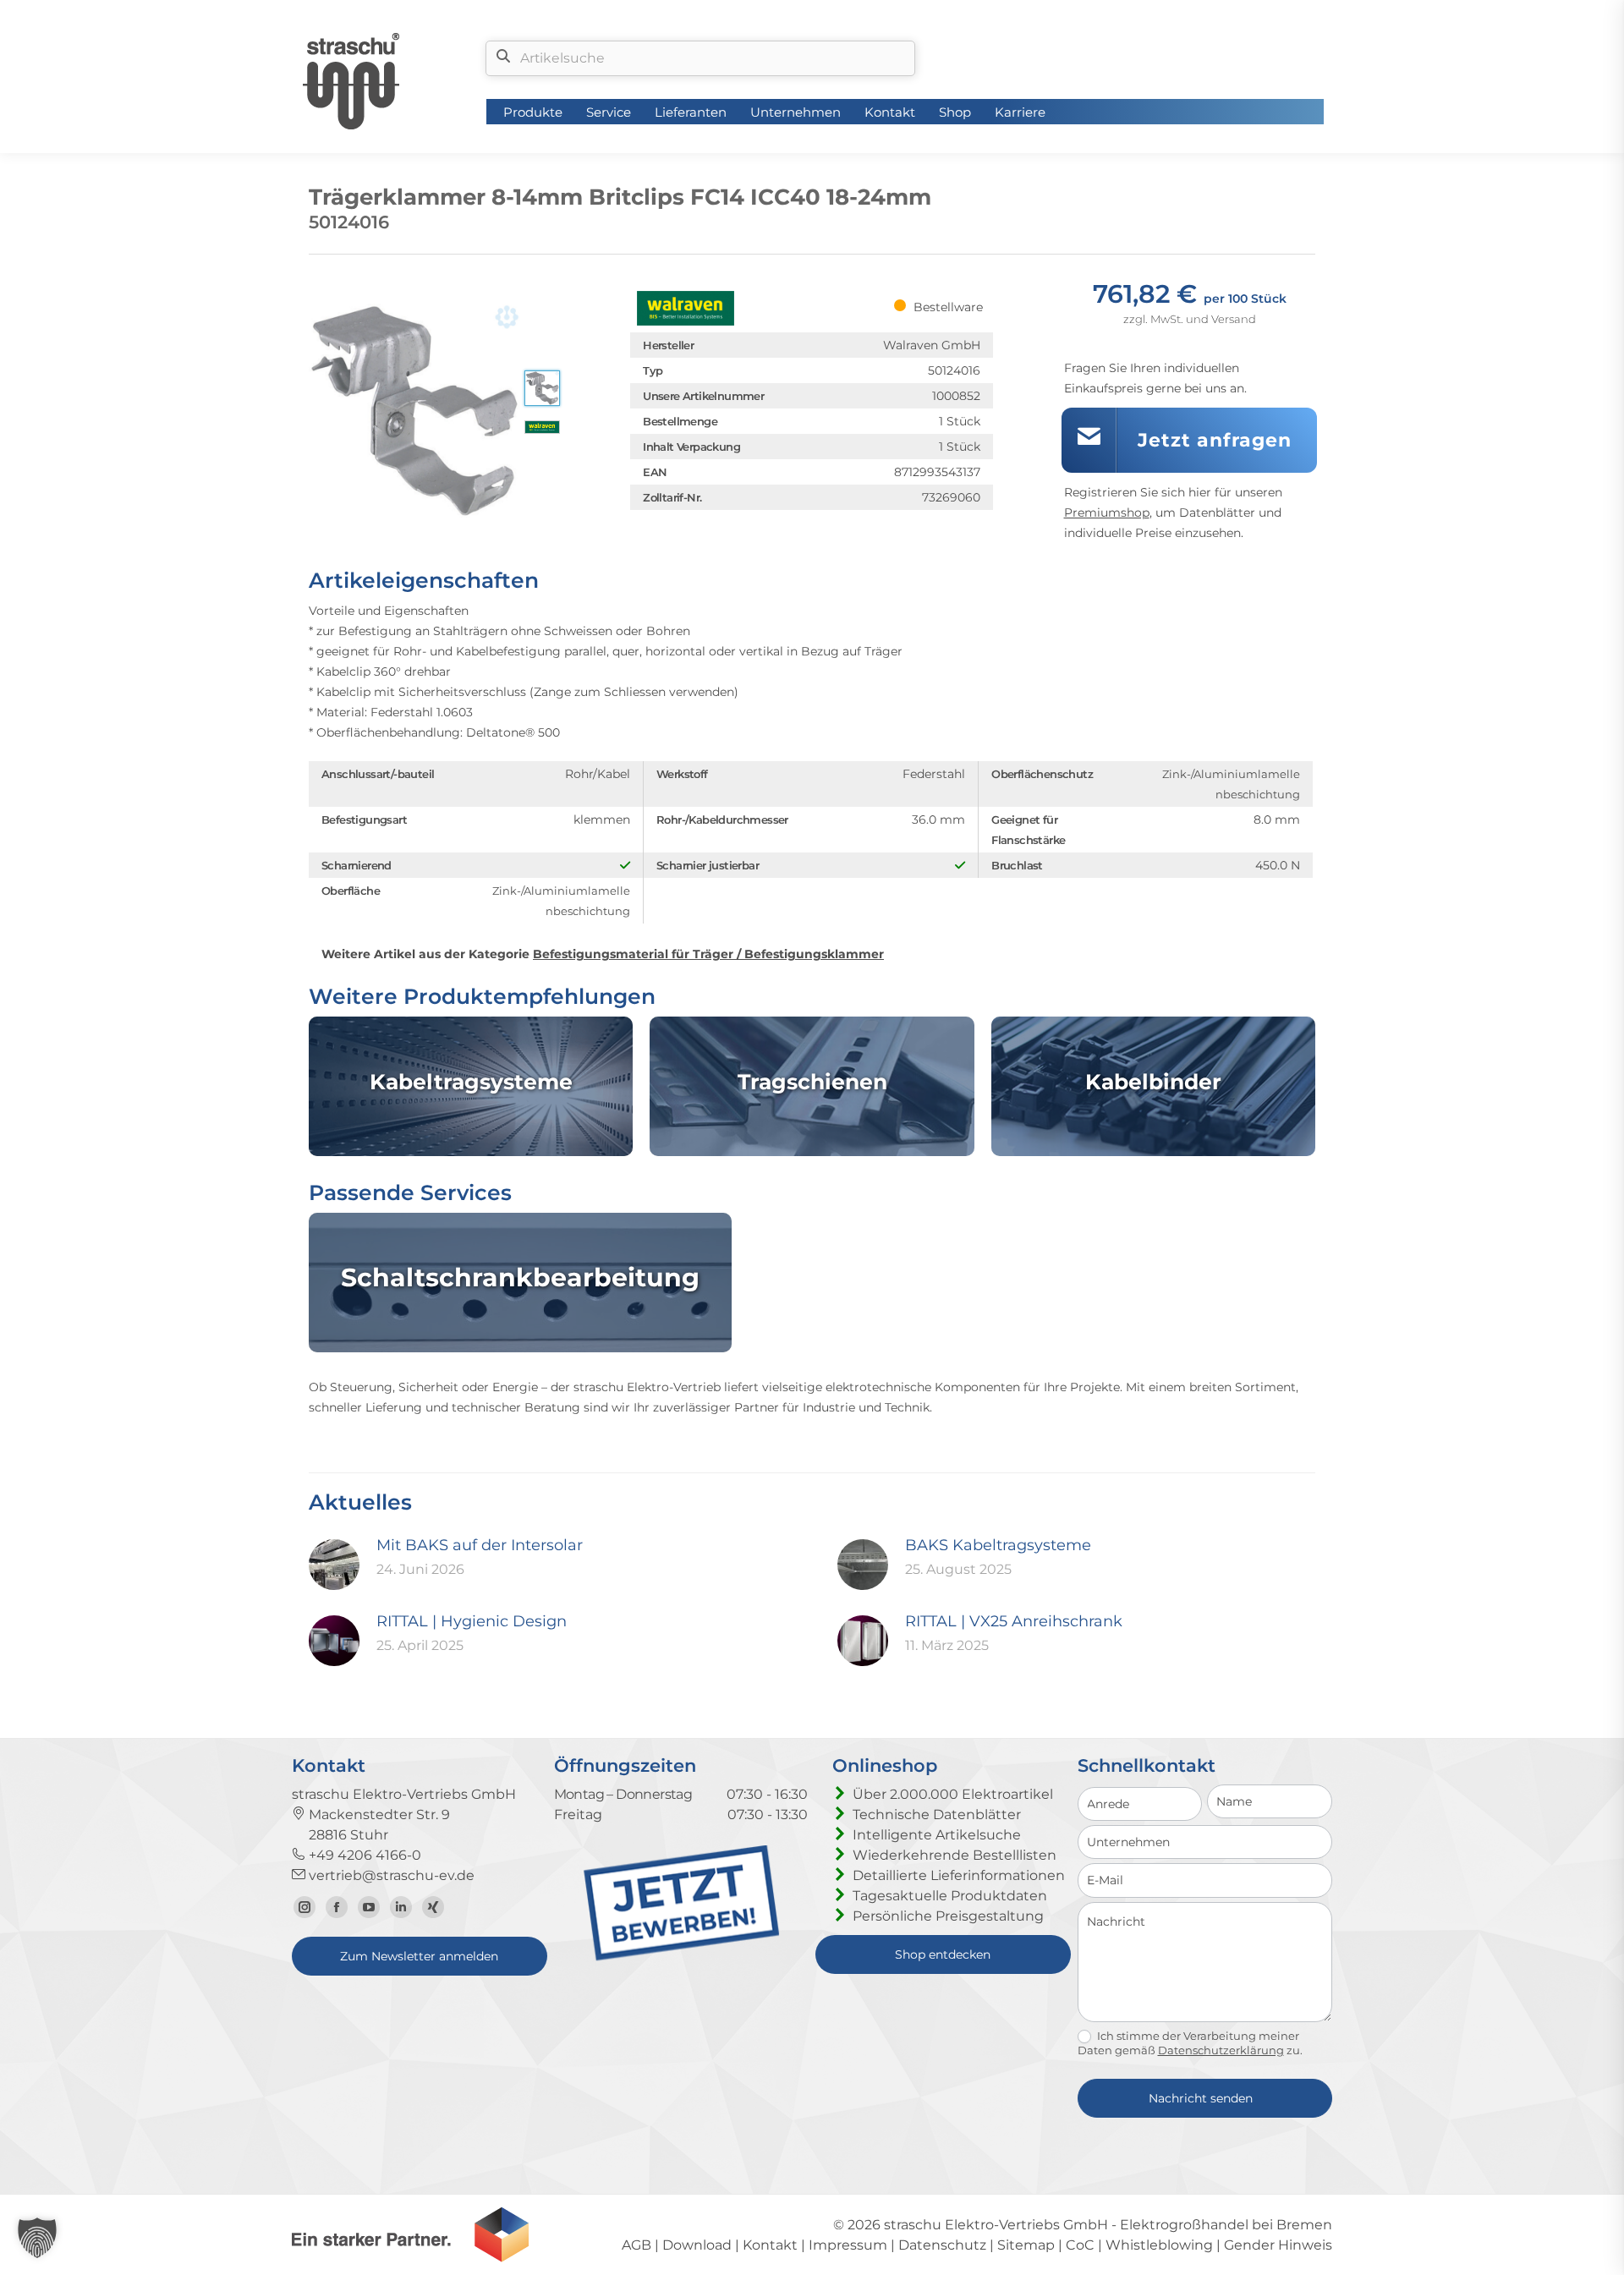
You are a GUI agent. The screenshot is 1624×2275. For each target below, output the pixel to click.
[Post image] (334, 1565)
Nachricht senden (1201, 2098)
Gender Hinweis (1278, 2245)
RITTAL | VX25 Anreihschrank (1014, 1621)
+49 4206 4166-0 (363, 1855)
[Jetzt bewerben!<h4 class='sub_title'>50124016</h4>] (682, 1957)
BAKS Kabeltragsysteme (998, 1545)
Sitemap (1026, 2245)
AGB (636, 2245)
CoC (1080, 2245)
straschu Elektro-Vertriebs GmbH (996, 2225)
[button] (37, 2238)
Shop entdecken (943, 1954)
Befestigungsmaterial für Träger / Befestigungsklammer (708, 954)
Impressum (848, 2245)
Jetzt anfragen (1215, 440)
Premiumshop (1107, 513)
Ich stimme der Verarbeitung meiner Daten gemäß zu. (1190, 2043)
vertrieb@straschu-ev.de (390, 1875)
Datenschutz (942, 2245)
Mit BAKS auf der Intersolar (480, 1545)
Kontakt (770, 2245)
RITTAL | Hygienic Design (472, 1621)
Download (697, 2245)
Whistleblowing (1159, 2245)
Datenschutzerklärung (1221, 2050)
